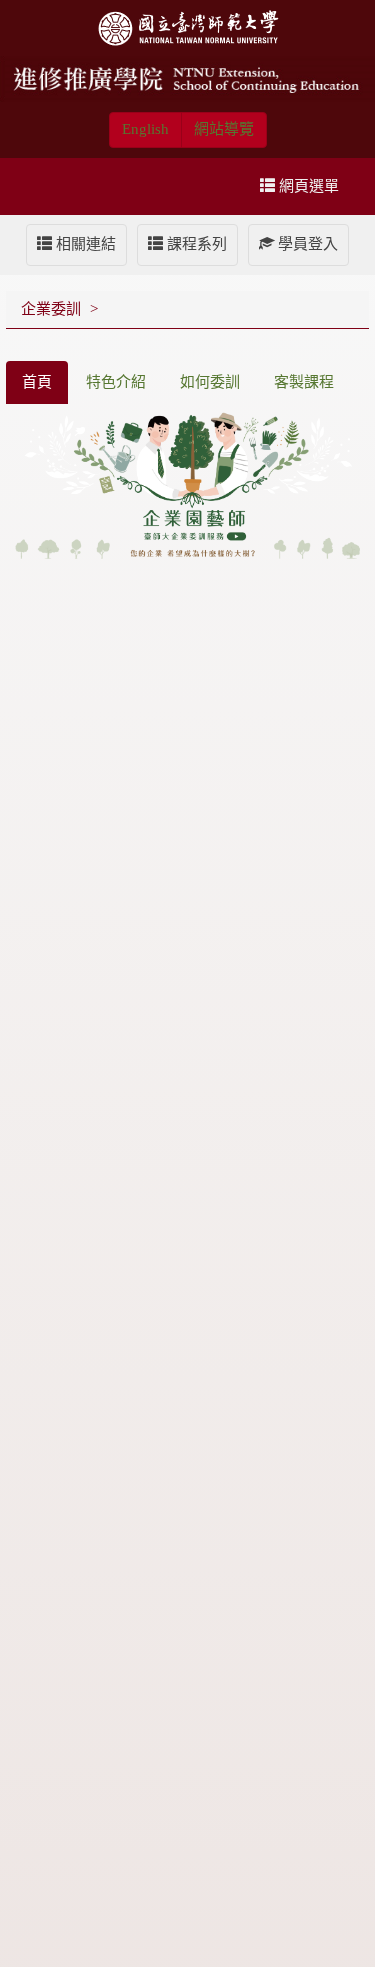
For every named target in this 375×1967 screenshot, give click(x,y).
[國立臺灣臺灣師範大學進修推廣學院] (187, 78)
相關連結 (84, 244)
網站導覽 (224, 129)
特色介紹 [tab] (116, 382)
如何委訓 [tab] (210, 382)
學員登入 (306, 244)
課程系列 (195, 244)
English (145, 129)
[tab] (37, 382)
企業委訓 (51, 309)
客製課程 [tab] (304, 382)
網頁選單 (307, 186)
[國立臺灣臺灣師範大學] (188, 26)
